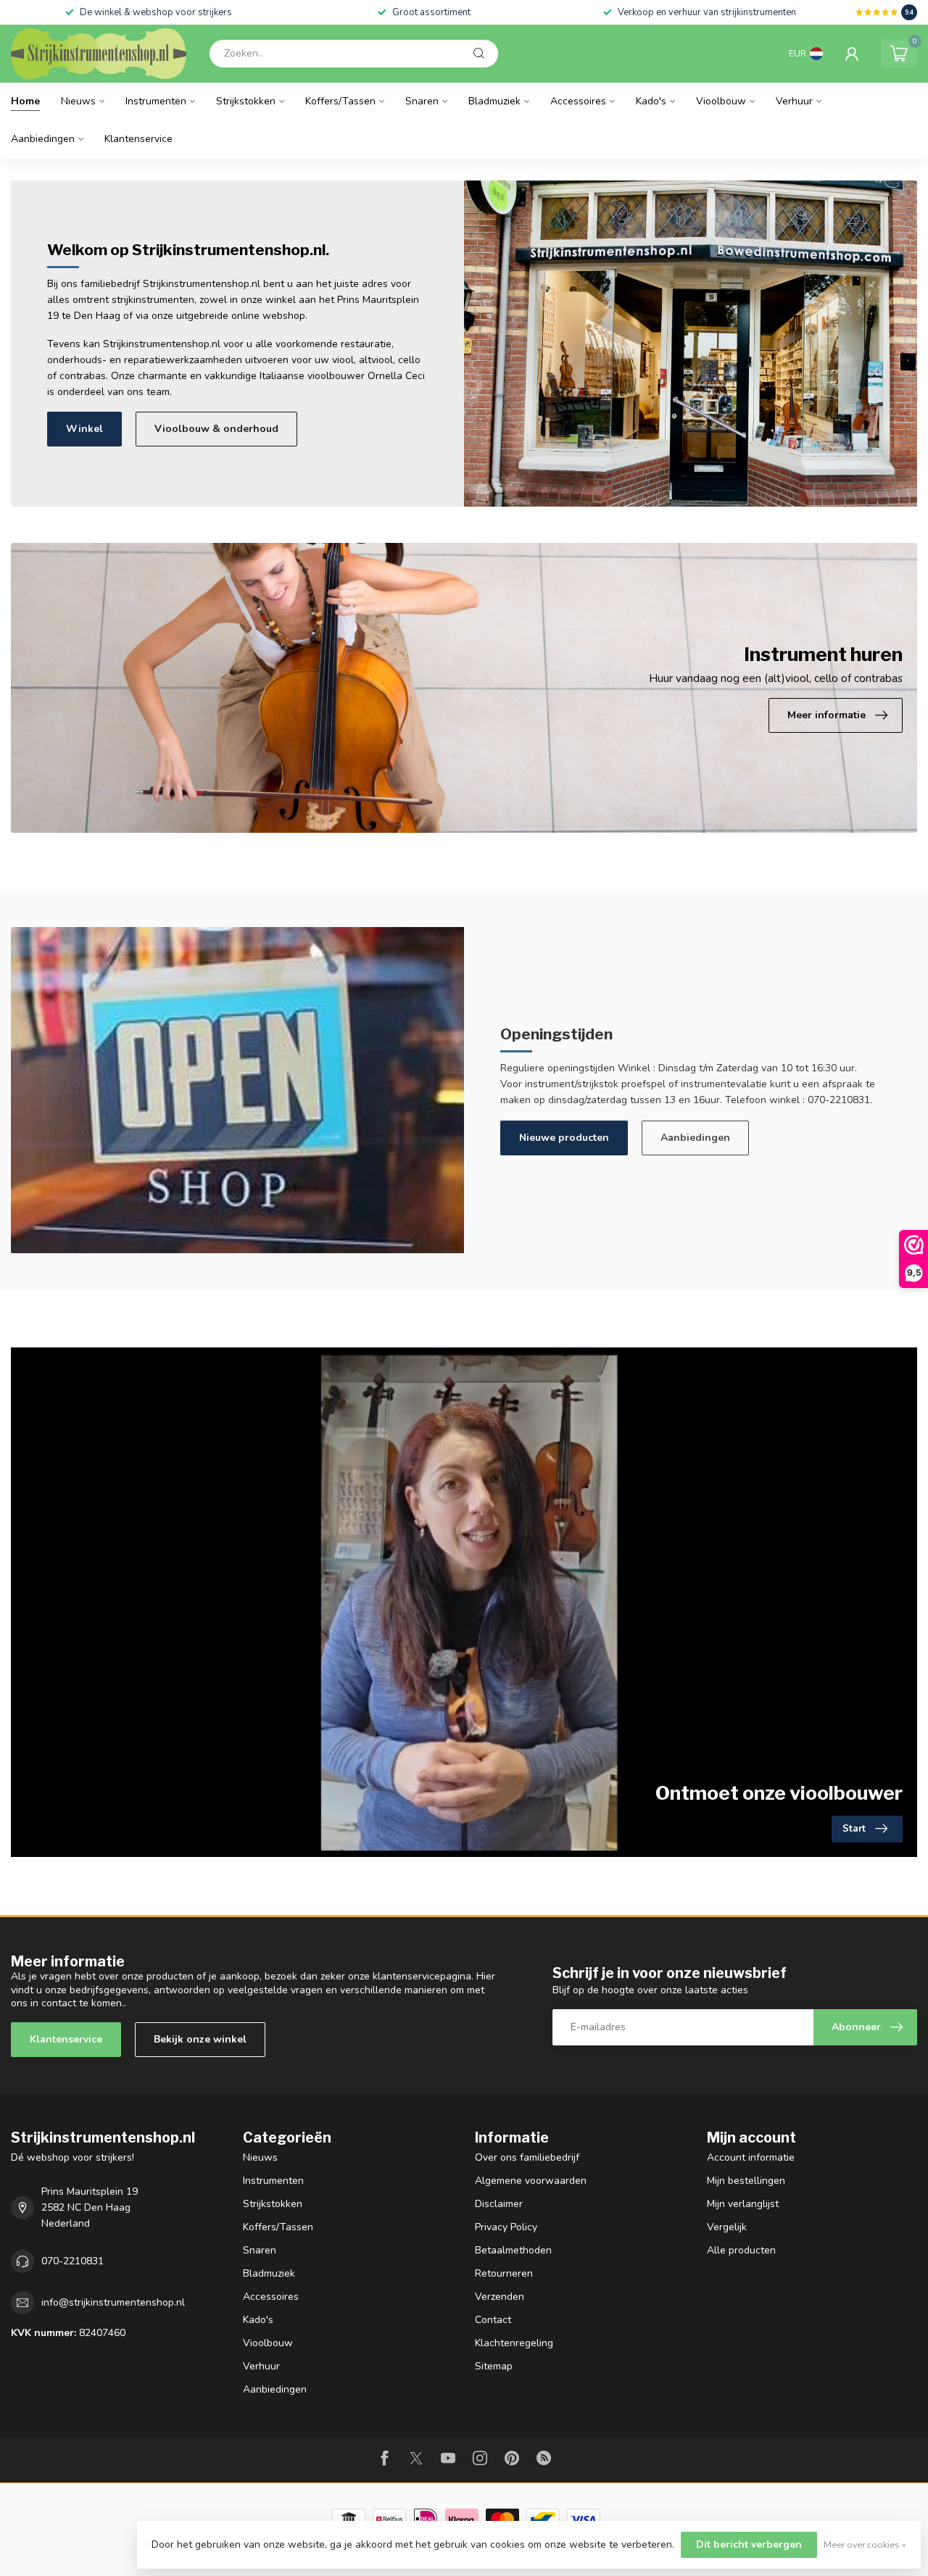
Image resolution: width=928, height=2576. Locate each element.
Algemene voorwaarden (531, 2181)
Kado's (651, 101)
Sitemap (494, 2366)
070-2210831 (72, 2261)
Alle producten (741, 2250)
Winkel (84, 429)
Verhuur (794, 101)
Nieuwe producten (564, 1138)
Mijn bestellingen (746, 2181)
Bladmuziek (494, 101)
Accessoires (578, 101)
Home (25, 101)
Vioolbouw (721, 101)
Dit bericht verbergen (749, 2544)
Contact (493, 2320)
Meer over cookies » (865, 2544)
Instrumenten (156, 101)
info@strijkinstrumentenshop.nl (113, 2302)
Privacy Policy (506, 2227)
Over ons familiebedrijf (527, 2157)
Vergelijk (727, 2227)
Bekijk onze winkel (200, 2039)
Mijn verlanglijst (743, 2204)
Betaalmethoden (513, 2250)
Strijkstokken (246, 101)
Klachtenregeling (514, 2343)
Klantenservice (138, 139)
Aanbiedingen (43, 139)
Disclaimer (499, 2204)
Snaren (422, 101)
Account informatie (751, 2157)
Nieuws (78, 101)
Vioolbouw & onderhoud (216, 429)
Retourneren (504, 2273)
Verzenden (500, 2297)
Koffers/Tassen (340, 101)
